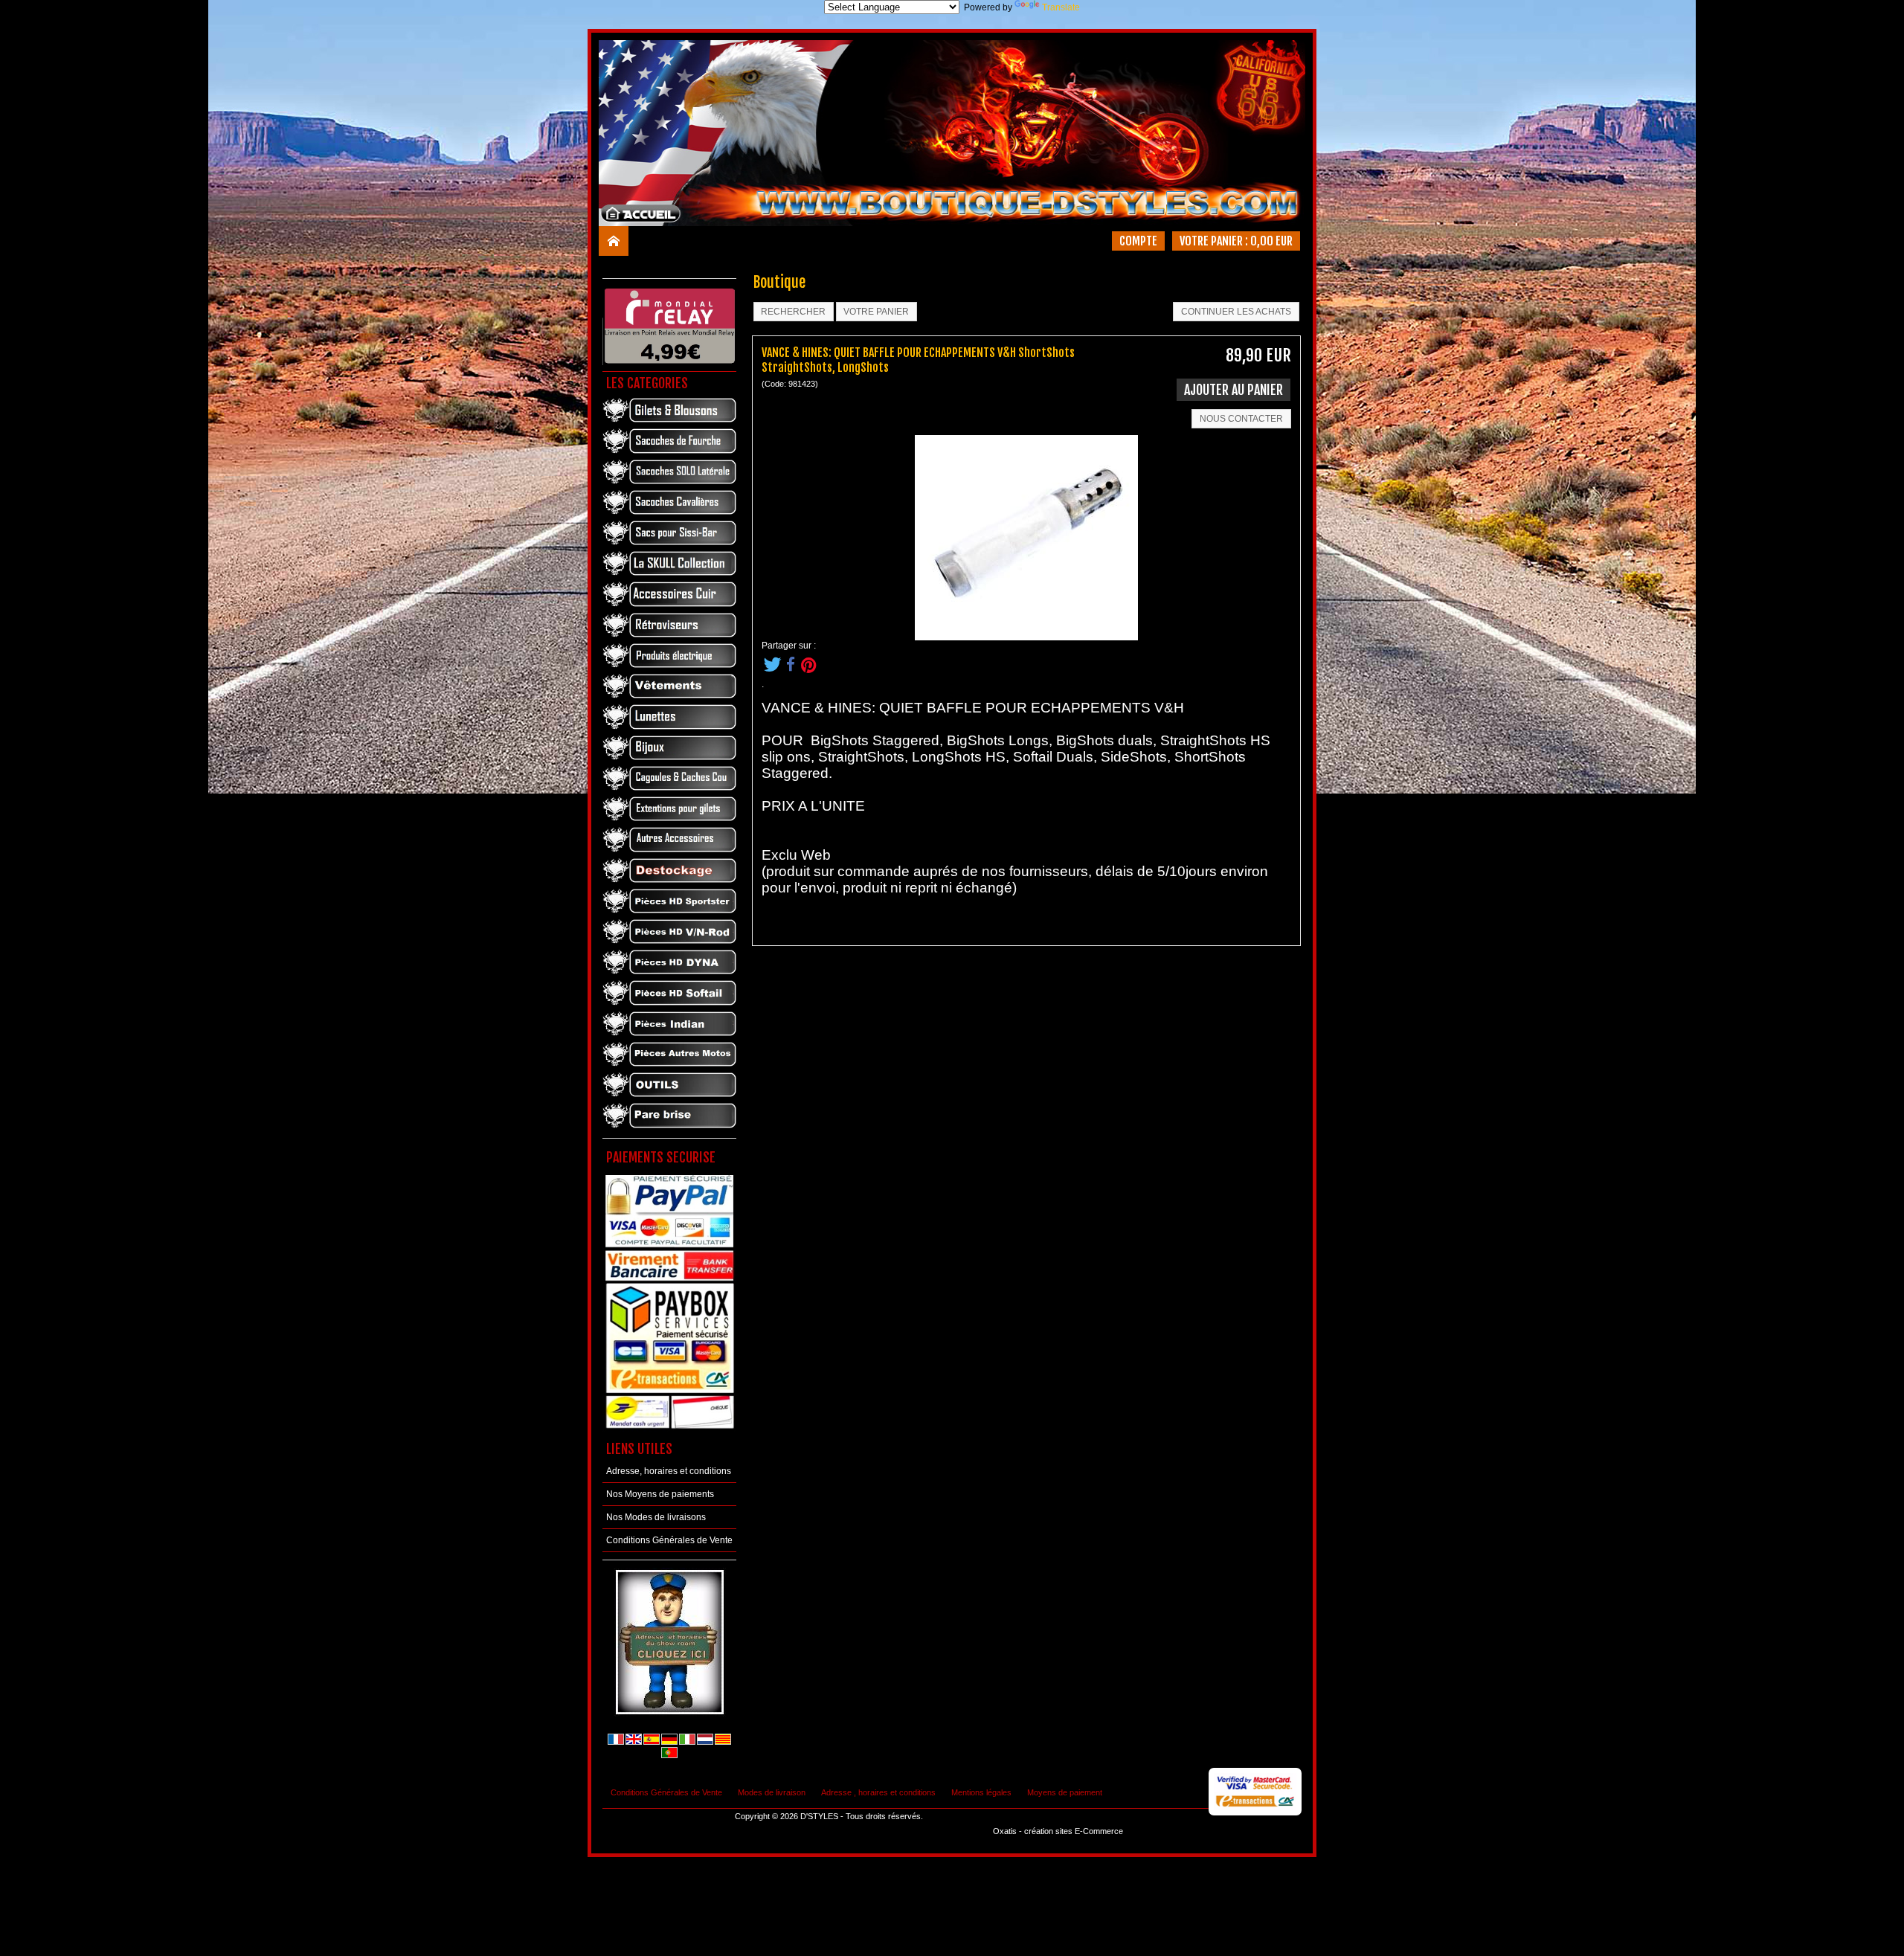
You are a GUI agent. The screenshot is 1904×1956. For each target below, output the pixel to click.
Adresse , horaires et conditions (878, 1792)
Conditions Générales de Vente (669, 1540)
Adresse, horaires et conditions (669, 1471)
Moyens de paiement (1065, 1792)
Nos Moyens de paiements (660, 1494)
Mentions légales (981, 1792)
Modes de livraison (772, 1792)
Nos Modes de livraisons (656, 1517)
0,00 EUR (1271, 241)
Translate (1061, 7)
